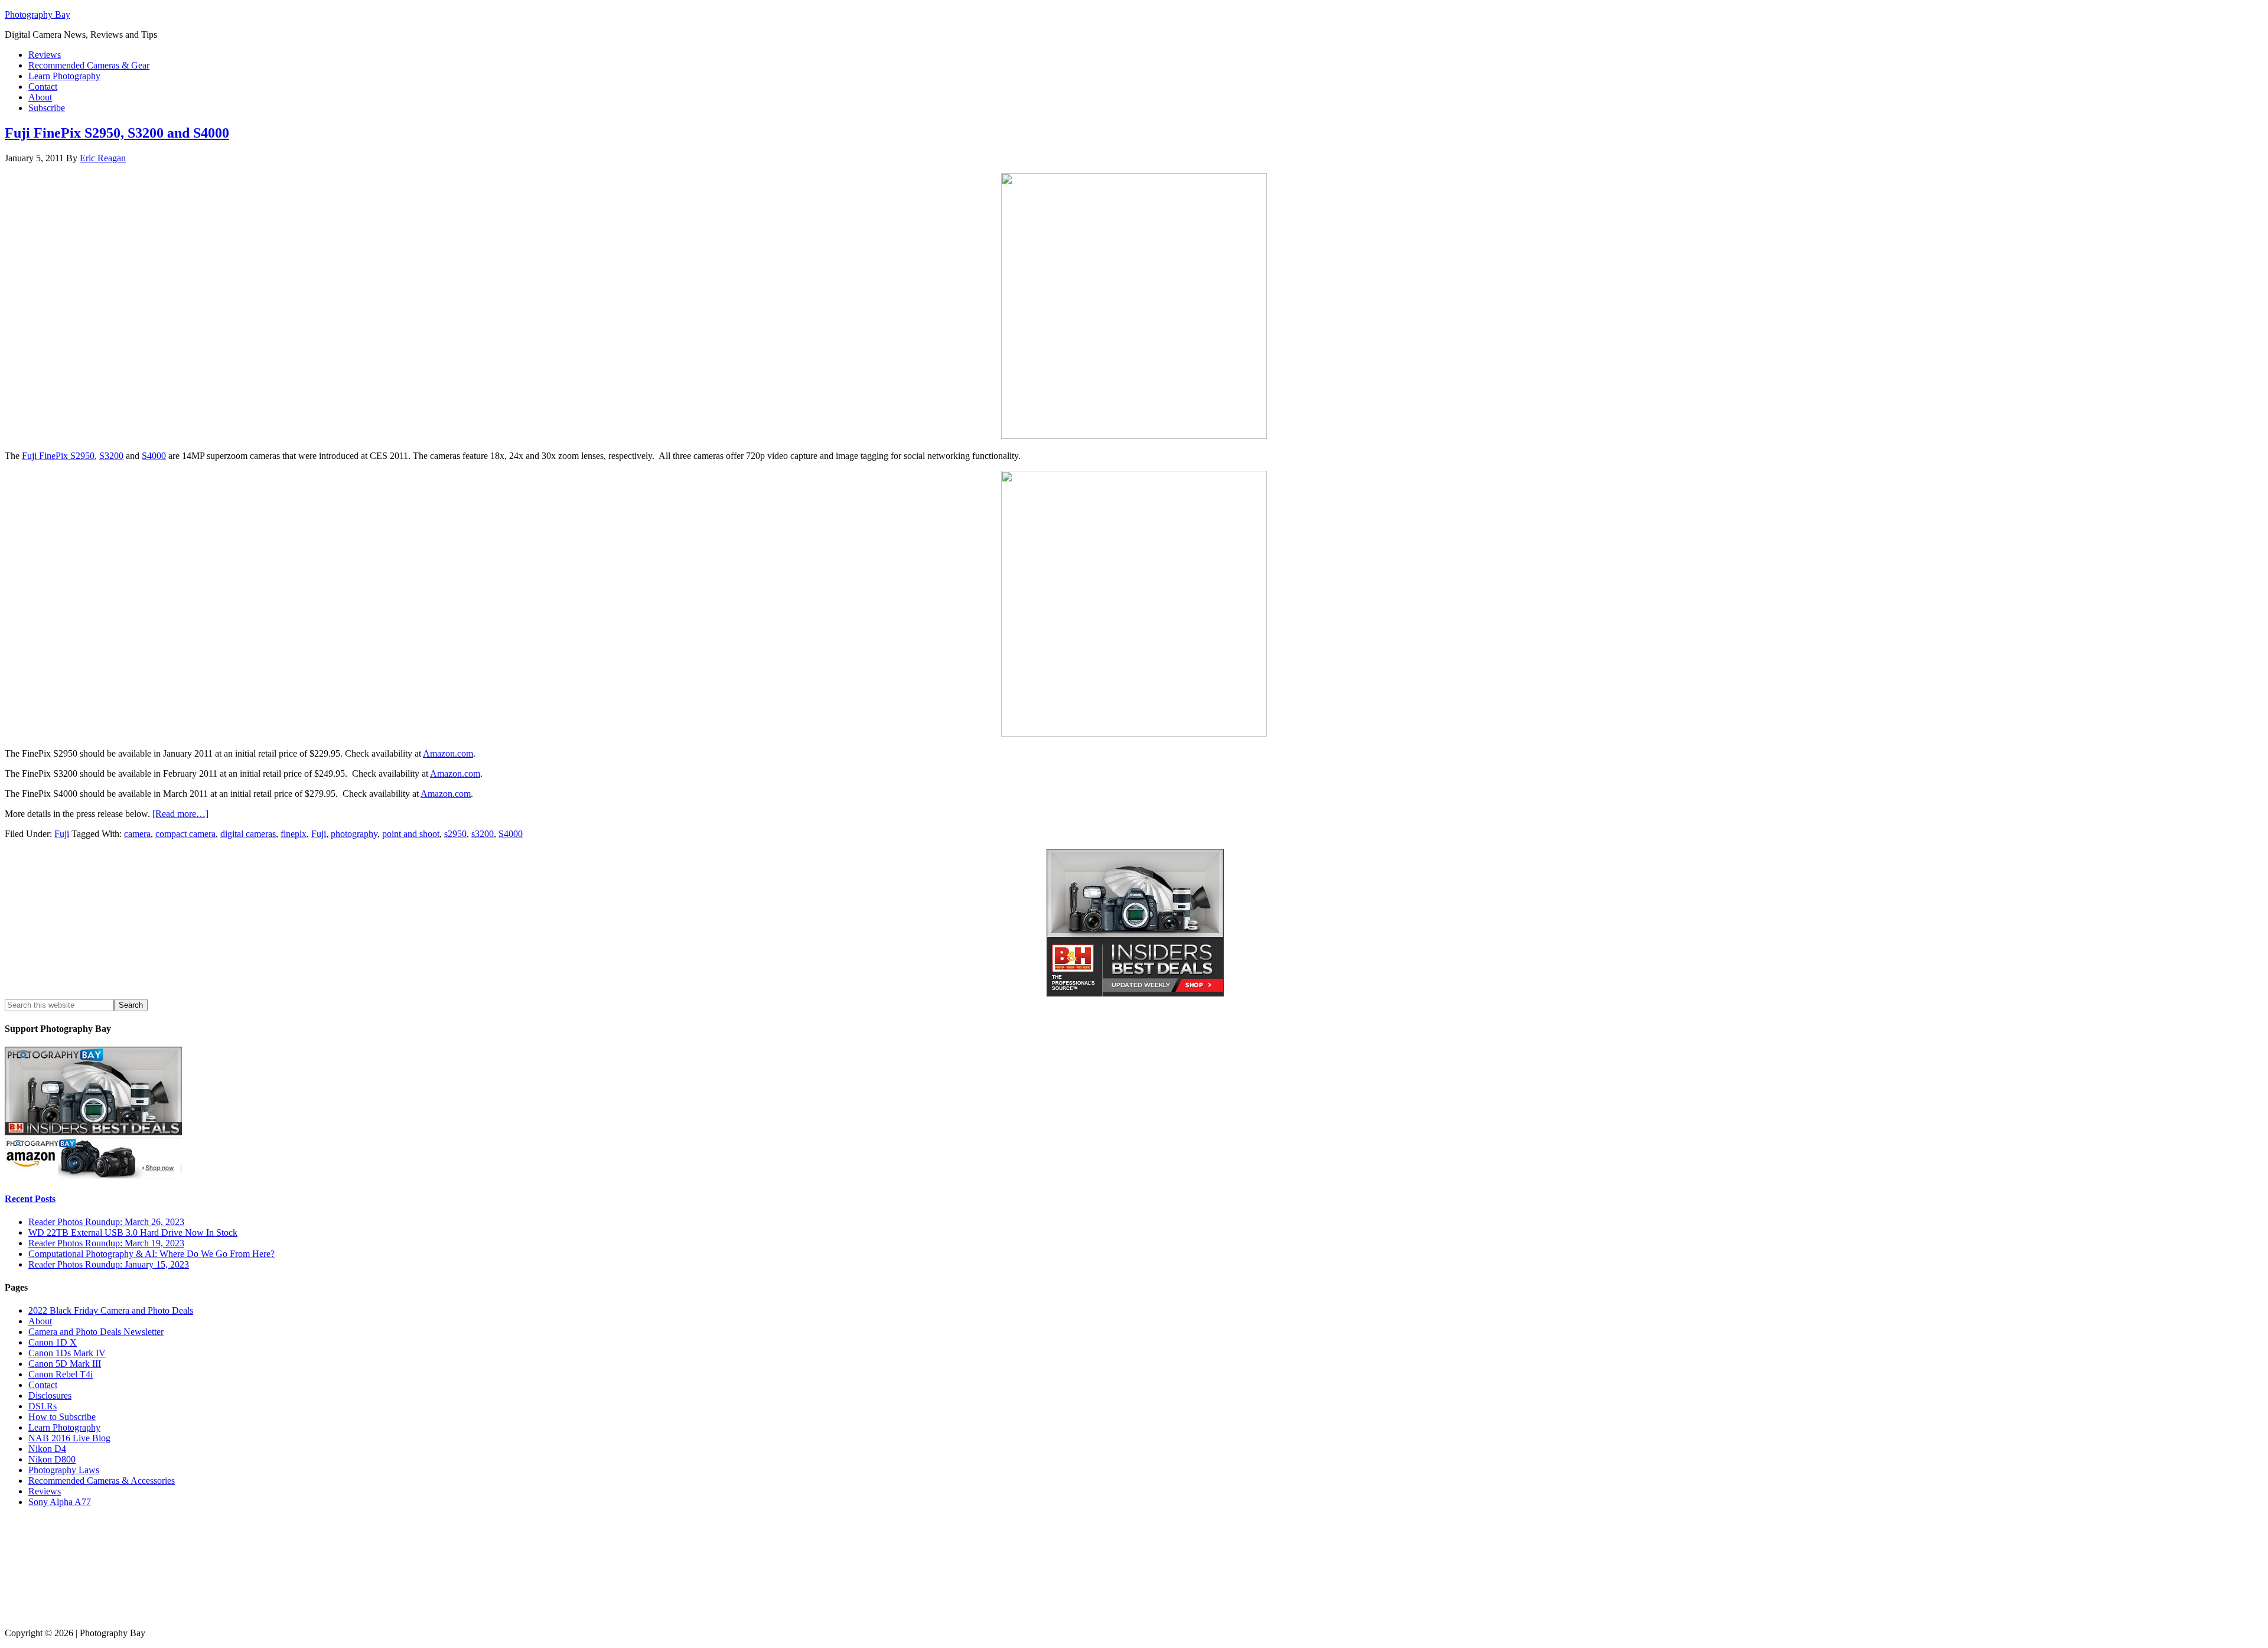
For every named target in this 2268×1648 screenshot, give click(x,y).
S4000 (154, 456)
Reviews (45, 1491)
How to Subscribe (62, 1417)
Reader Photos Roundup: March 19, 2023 (106, 1243)
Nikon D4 (47, 1449)
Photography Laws (64, 1470)
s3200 (483, 834)
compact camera (185, 834)
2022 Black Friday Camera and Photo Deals (111, 1310)
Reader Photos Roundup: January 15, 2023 (109, 1264)
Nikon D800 (52, 1459)
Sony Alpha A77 (60, 1502)
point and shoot (411, 834)
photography (354, 834)
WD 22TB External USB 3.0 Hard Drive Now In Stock (133, 1232)
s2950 (455, 834)
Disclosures (50, 1395)
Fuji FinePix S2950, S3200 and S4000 (117, 133)
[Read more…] (180, 814)
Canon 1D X (53, 1342)
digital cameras (248, 834)
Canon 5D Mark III (65, 1364)
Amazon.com (448, 753)
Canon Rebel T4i (61, 1374)
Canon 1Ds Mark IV (67, 1353)
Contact (43, 1385)
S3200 (111, 456)
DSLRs (43, 1406)
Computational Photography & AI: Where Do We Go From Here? (151, 1254)
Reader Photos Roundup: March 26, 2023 (106, 1222)
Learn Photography (64, 1427)
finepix (294, 834)
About (40, 1321)
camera (137, 834)
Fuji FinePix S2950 (58, 456)
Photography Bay (38, 14)
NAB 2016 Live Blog (69, 1438)
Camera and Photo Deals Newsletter (96, 1332)
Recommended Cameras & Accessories (102, 1481)
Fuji (62, 834)
